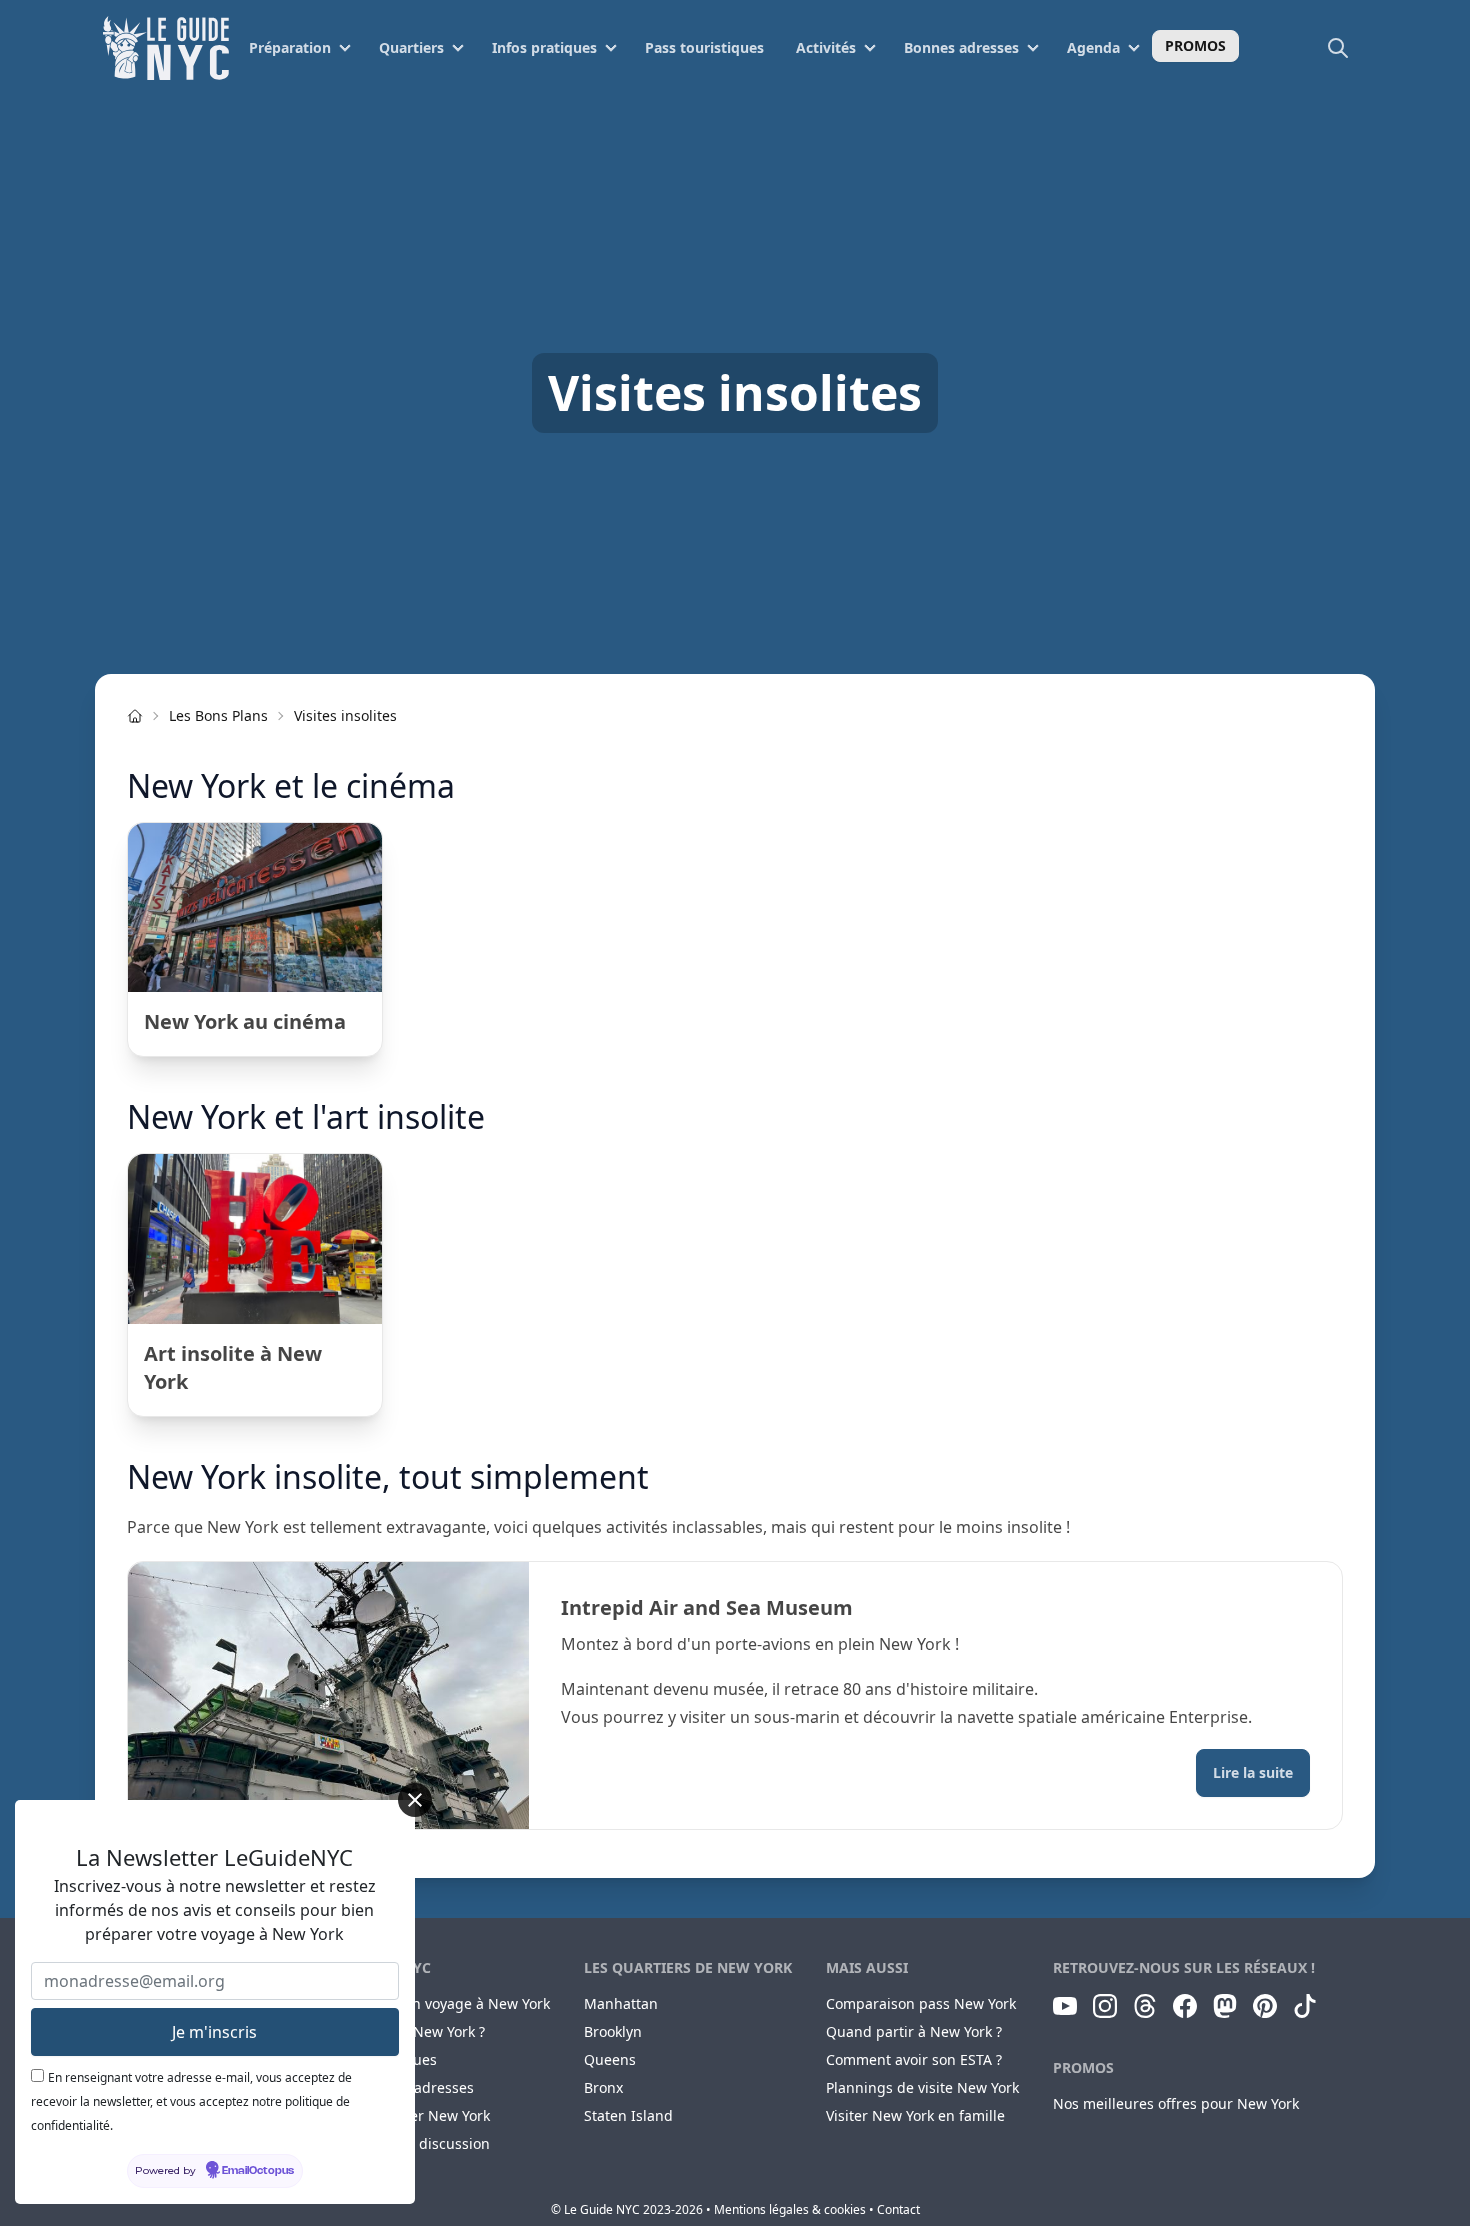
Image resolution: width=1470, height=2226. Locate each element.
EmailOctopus (258, 2171)
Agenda (1093, 47)
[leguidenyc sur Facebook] (1185, 2006)
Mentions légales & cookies (790, 2209)
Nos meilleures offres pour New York (1176, 2103)
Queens (610, 2059)
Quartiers (411, 47)
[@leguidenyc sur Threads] (1145, 2006)
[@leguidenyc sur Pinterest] (1265, 2006)
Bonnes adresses (961, 47)
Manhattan (621, 2003)
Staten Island (628, 2115)
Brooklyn (613, 2031)
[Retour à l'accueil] (166, 48)
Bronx (603, 2087)
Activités (826, 47)
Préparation (290, 47)
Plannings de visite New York (922, 2087)
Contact (898, 2209)
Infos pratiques (544, 47)
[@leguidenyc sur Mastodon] (1225, 2006)
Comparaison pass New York (921, 2003)
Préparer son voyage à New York (442, 2003)
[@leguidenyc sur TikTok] (1305, 2006)
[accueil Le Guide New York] (135, 716)
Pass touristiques (704, 47)
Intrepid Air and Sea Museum (707, 1607)
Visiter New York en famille (915, 2115)
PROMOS (1195, 45)
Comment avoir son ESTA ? (914, 2059)
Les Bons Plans (218, 715)
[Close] (415, 1800)
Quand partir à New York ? (914, 2031)
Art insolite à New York (233, 1367)
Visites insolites (345, 715)
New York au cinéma (245, 1021)
